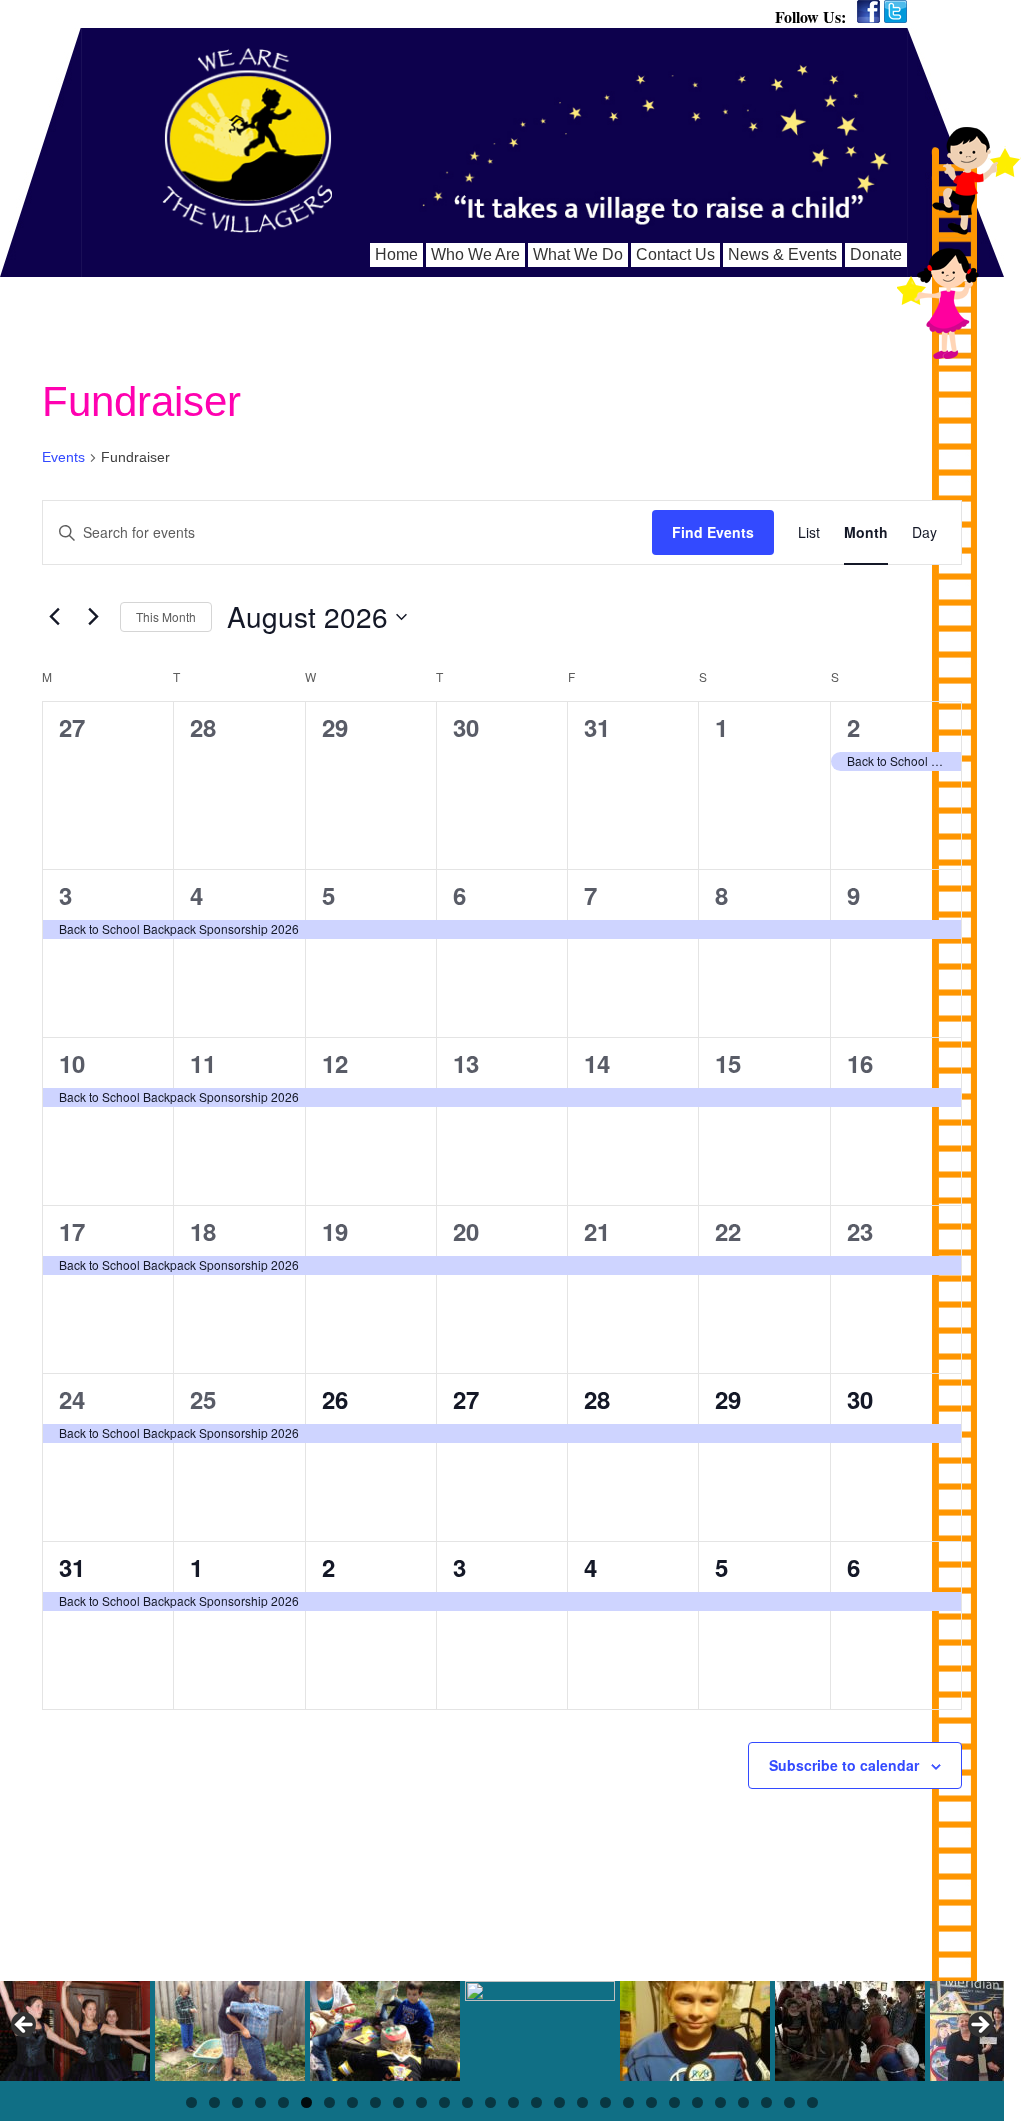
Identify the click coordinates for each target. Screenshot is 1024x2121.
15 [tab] (513, 2102)
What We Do (578, 254)
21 (597, 1231)
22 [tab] (674, 2102)
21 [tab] (651, 2102)
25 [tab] (743, 2102)
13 (466, 1063)
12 (335, 1063)
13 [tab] (467, 2102)
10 (72, 1063)
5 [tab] (283, 2102)
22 (728, 1231)
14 (597, 1063)
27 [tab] (789, 2102)
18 (203, 1231)
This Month (166, 616)
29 (728, 1399)
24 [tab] (720, 2102)
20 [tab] (628, 2102)
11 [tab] (421, 2102)
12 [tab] (444, 2102)
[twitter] (895, 11)
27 (466, 1399)
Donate (876, 254)
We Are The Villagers (247, 140)
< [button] (25, 2026)
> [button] (979, 2026)
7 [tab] (329, 2102)
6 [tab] (306, 2102)
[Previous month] (54, 617)
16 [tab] (536, 2102)
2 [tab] (214, 2102)
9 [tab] (375, 2102)
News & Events (782, 254)
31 (72, 1567)
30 (860, 1399)
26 (335, 1399)
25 (203, 1399)
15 (728, 1063)
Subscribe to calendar (844, 1765)
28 (597, 1399)
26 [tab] (766, 2102)
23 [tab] (697, 2102)
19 (335, 1231)
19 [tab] (605, 2102)
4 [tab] (260, 2102)
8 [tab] (352, 2102)
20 (466, 1231)
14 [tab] (490, 2102)
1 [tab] (191, 2102)
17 (72, 1231)
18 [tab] (582, 2102)
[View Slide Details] (75, 2031)
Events (63, 457)
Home (396, 254)
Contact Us (675, 254)
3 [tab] (237, 2102)
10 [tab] (398, 2102)
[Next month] (93, 617)
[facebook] (868, 11)
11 (203, 1063)
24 (72, 1399)
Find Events (713, 532)
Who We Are (475, 254)
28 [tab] (812, 2102)
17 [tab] (559, 2102)
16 (860, 1063)
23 (860, 1231)
